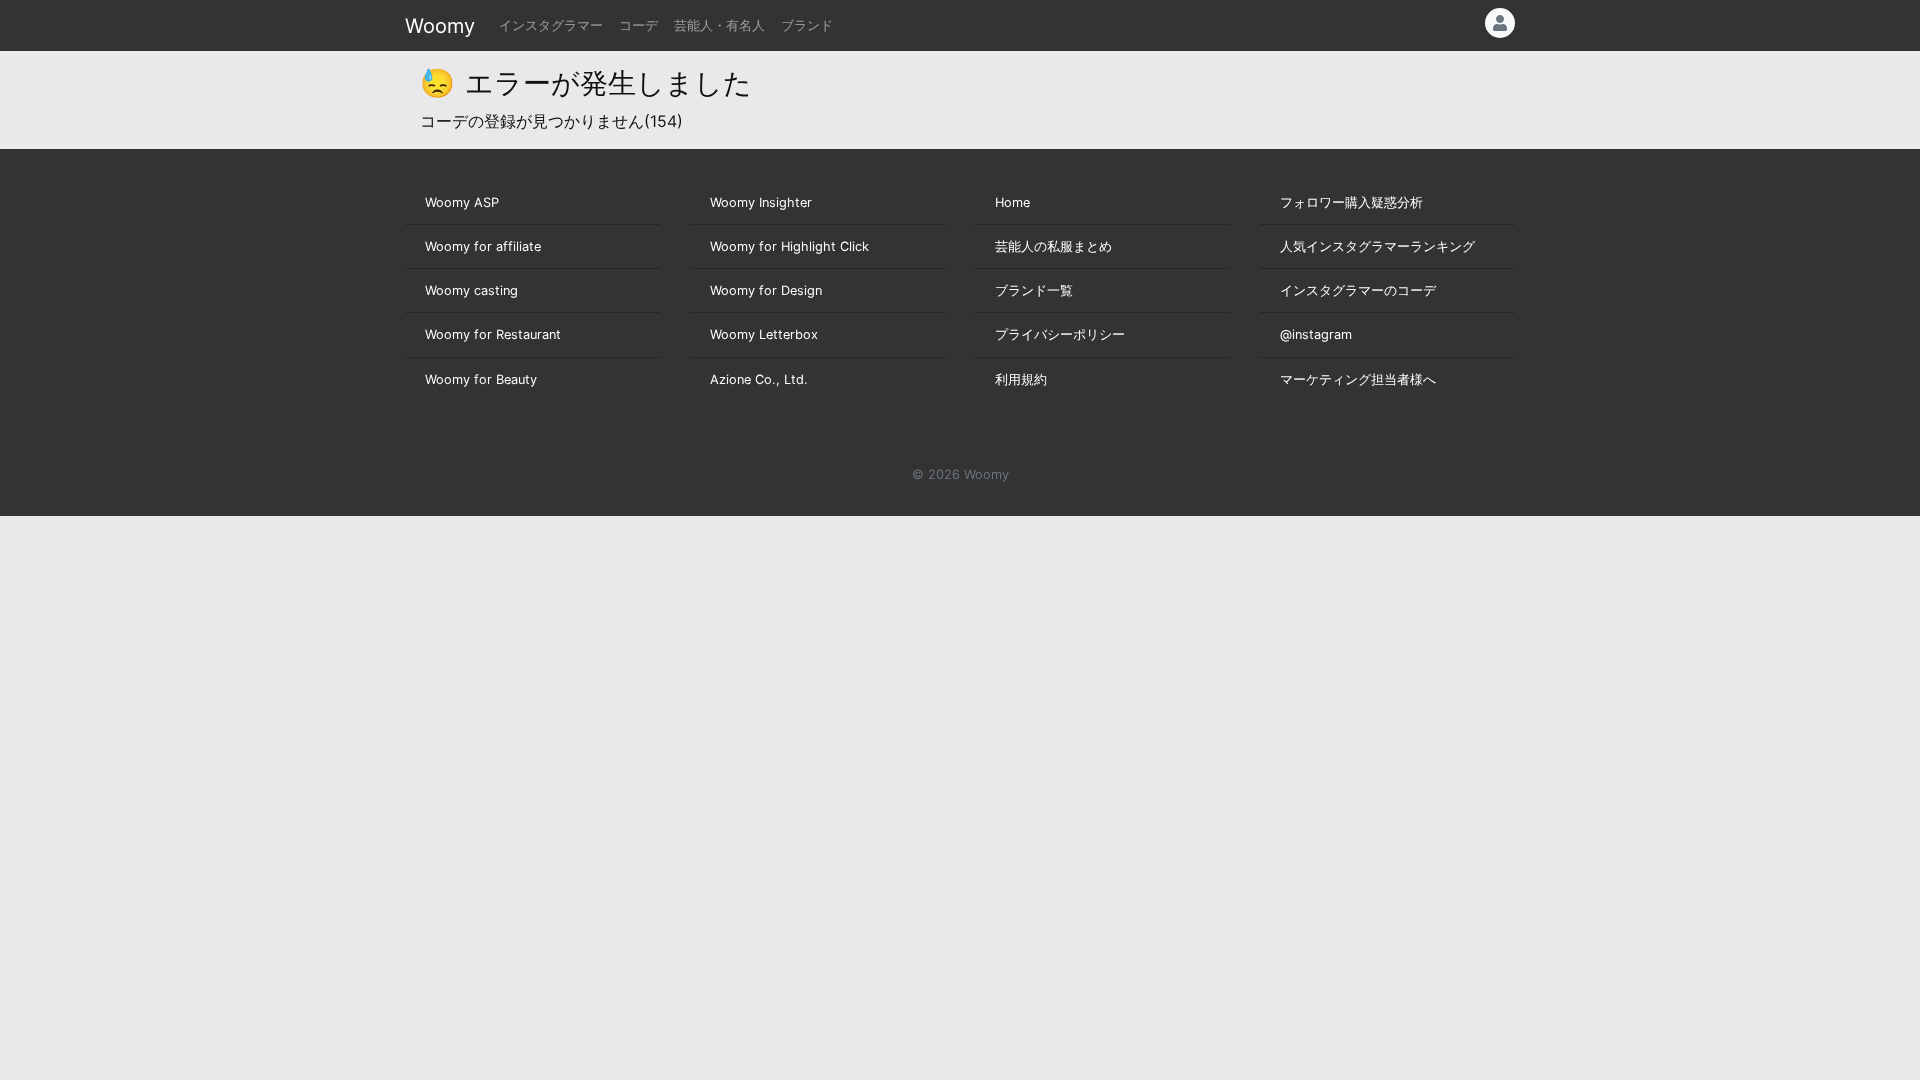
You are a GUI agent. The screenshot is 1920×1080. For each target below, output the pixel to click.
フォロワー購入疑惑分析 (1351, 202)
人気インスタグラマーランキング (1377, 246)
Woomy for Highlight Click (789, 246)
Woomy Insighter (761, 202)
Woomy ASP (462, 202)
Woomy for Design (766, 290)
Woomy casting (471, 290)
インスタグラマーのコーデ (1358, 290)
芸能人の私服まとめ (1053, 246)
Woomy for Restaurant (493, 334)
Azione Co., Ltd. (759, 379)
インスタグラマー (551, 25)
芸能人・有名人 (719, 25)
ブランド (807, 25)
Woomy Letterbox (764, 334)
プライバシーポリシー (1060, 334)
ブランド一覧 (1034, 290)
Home (1012, 202)
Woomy (440, 26)
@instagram (1316, 334)
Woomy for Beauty (481, 379)
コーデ (638, 25)
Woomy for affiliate (483, 246)
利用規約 (1021, 379)
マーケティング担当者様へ (1358, 379)
